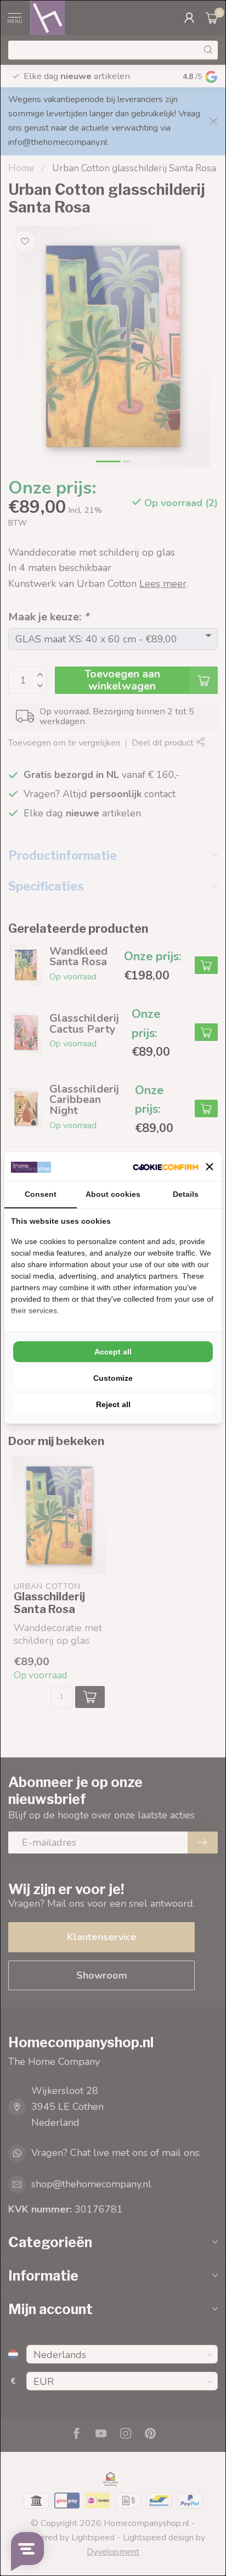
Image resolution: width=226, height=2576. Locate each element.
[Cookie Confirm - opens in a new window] (166, 1167)
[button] (210, 1167)
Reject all (113, 1404)
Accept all (113, 1352)
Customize (113, 1378)
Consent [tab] (41, 1194)
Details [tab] (186, 1194)
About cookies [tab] (113, 1194)
